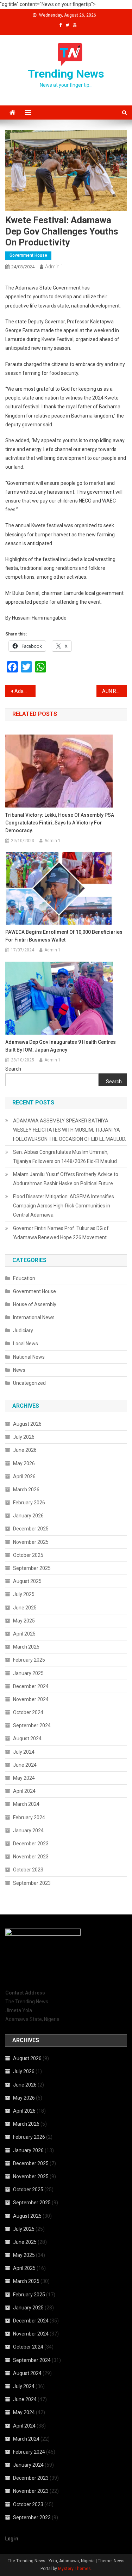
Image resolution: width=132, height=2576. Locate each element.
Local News (26, 1344)
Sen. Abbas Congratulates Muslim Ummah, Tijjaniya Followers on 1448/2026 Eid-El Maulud (65, 1157)
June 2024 (25, 1765)
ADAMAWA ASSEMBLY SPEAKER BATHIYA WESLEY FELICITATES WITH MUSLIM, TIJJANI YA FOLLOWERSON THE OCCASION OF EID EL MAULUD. (70, 1130)
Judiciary (23, 1330)
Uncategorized (29, 1383)
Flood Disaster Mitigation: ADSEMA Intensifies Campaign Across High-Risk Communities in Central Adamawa (64, 1206)
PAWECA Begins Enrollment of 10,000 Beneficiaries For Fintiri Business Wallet (64, 936)
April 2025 (24, 1634)
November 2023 (31, 1857)
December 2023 (31, 1844)
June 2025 (25, 1608)
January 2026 (28, 1516)
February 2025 (29, 1660)
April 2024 (24, 1791)
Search (13, 1069)
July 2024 (24, 1752)
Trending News (66, 74)
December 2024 (31, 1686)
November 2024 (31, 1699)
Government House (28, 255)
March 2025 (26, 1647)
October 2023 (28, 1870)
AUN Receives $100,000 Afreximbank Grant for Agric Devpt (114, 691)
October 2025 (28, 1555)
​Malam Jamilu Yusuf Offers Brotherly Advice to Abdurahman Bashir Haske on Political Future (66, 1179)
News (19, 1370)
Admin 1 (54, 267)
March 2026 (26, 1490)
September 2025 (32, 1568)
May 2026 (24, 1463)
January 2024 (28, 1831)
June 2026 (25, 1450)
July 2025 (24, 1594)
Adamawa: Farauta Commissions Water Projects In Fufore (25, 691)
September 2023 (32, 1883)
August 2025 (27, 1581)
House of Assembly (35, 1304)
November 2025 (31, 1542)
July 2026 (24, 1437)
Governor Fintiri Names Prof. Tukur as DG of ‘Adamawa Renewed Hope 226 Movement (61, 1233)
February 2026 (29, 1503)
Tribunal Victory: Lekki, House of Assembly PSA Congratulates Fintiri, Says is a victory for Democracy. (60, 823)
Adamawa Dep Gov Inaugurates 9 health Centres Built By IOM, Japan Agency (61, 1046)
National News (29, 1357)
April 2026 (24, 1476)
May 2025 (24, 1621)
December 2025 (31, 1529)
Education (24, 1278)
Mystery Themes (74, 2569)
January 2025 (28, 1673)
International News (34, 1317)
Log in (12, 2539)
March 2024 (26, 1804)
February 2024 (29, 1817)
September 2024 (32, 1725)
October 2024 (28, 1712)
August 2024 (27, 1738)
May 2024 (24, 1778)
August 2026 (27, 1424)
